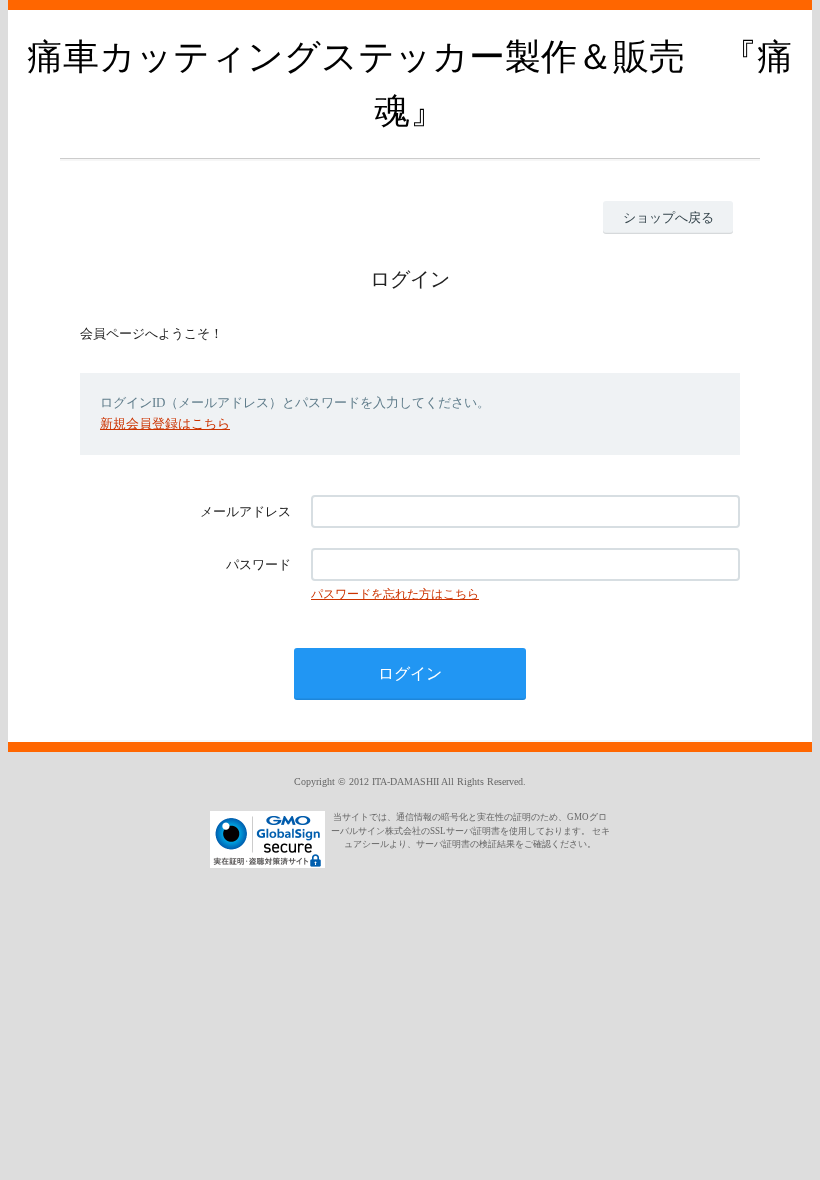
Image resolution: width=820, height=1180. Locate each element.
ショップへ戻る (668, 217)
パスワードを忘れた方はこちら (395, 594)
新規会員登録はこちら (165, 423)
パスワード (258, 564)
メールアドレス (245, 511)
